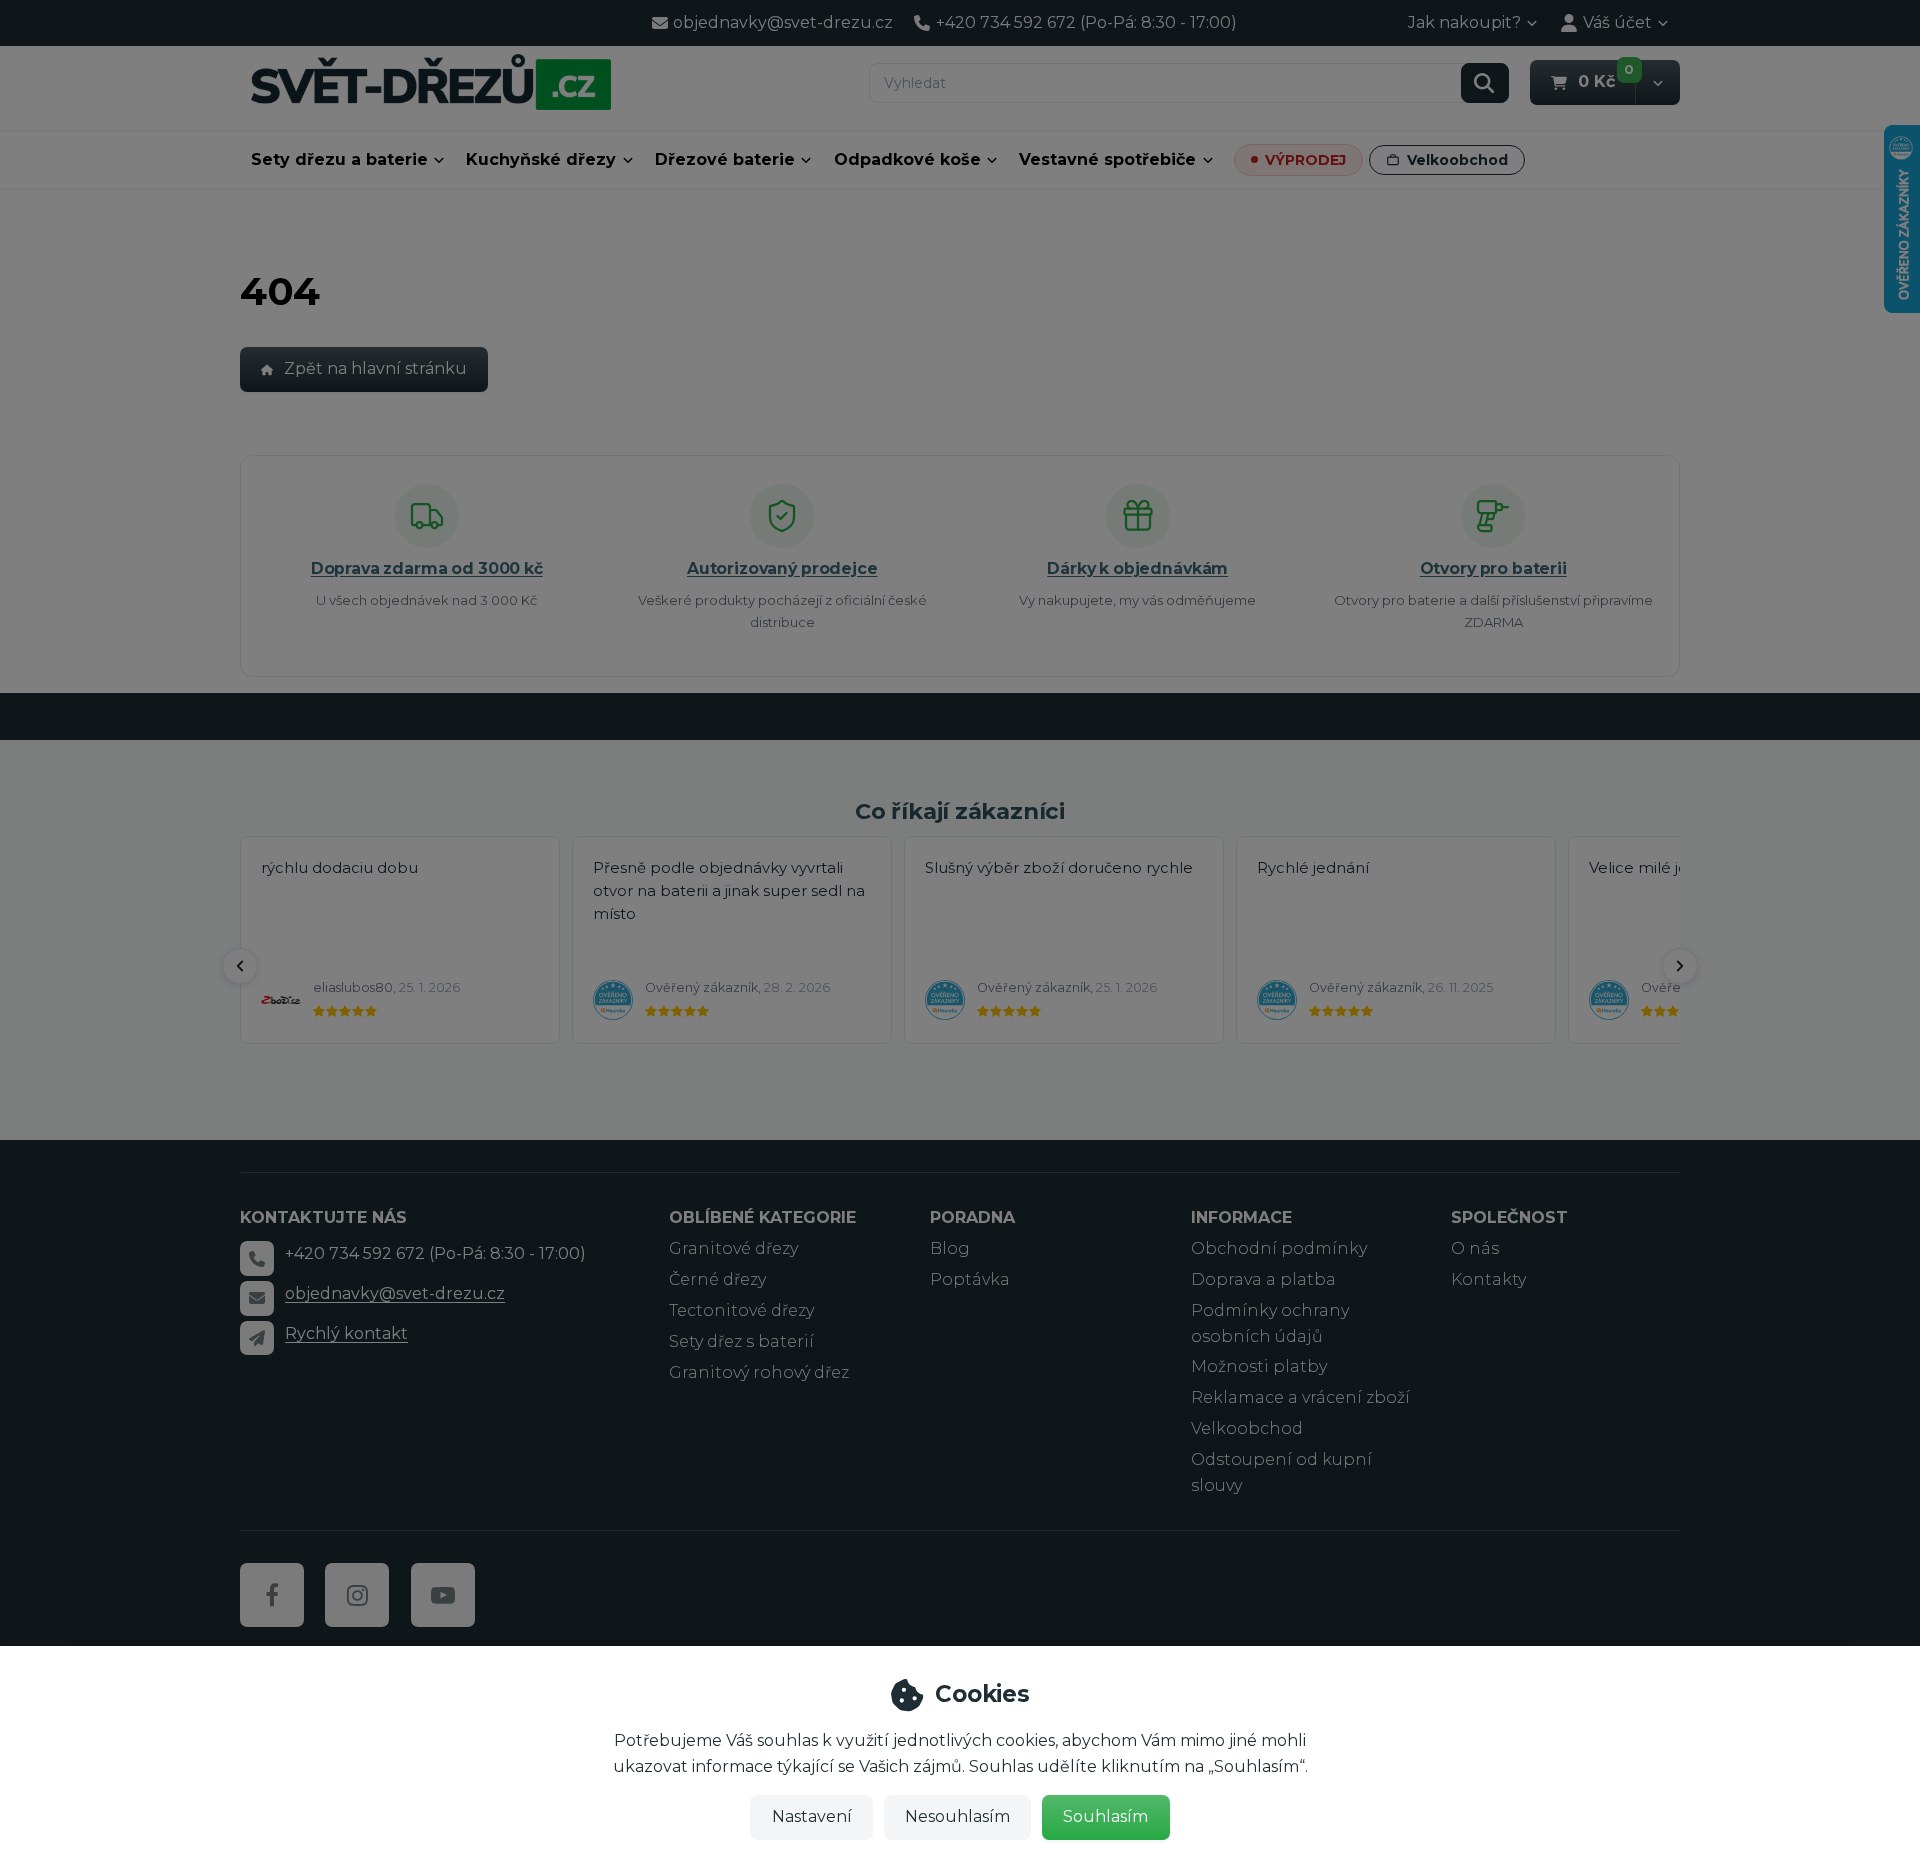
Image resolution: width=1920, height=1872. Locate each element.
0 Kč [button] (1606, 81)
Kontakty (1488, 1279)
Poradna (972, 1217)
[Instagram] (357, 1595)
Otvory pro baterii (1493, 568)
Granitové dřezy (733, 1248)
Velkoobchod (1457, 160)
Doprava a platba (1263, 1279)
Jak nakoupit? (1464, 22)
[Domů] (431, 81)
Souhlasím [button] (1105, 1816)
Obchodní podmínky (1279, 1248)
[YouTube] (443, 1595)
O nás (1475, 1248)
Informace (1241, 1217)
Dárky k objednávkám (1137, 568)
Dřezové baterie (725, 159)
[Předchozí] (240, 966)
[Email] (257, 1298)
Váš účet (1617, 22)
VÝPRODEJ (1305, 160)
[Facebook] (272, 1595)
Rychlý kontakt (346, 1333)
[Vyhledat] (1485, 83)
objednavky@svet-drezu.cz (395, 1293)
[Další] (1680, 966)
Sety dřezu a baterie (339, 159)
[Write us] (257, 1338)
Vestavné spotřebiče (1107, 159)
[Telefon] (257, 1258)
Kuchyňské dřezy (541, 159)
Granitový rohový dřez (759, 1372)
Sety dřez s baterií (741, 1341)
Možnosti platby (1259, 1366)
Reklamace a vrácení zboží (1300, 1397)
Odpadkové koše (907, 159)
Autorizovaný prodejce (782, 568)
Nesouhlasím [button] (957, 1816)
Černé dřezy (717, 1279)
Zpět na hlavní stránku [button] (375, 368)
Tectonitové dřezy (741, 1310)
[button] (1657, 82)
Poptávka (970, 1279)
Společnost (1509, 1217)
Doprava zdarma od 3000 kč (427, 568)
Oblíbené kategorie (762, 1217)
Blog (950, 1248)
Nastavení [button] (812, 1816)
